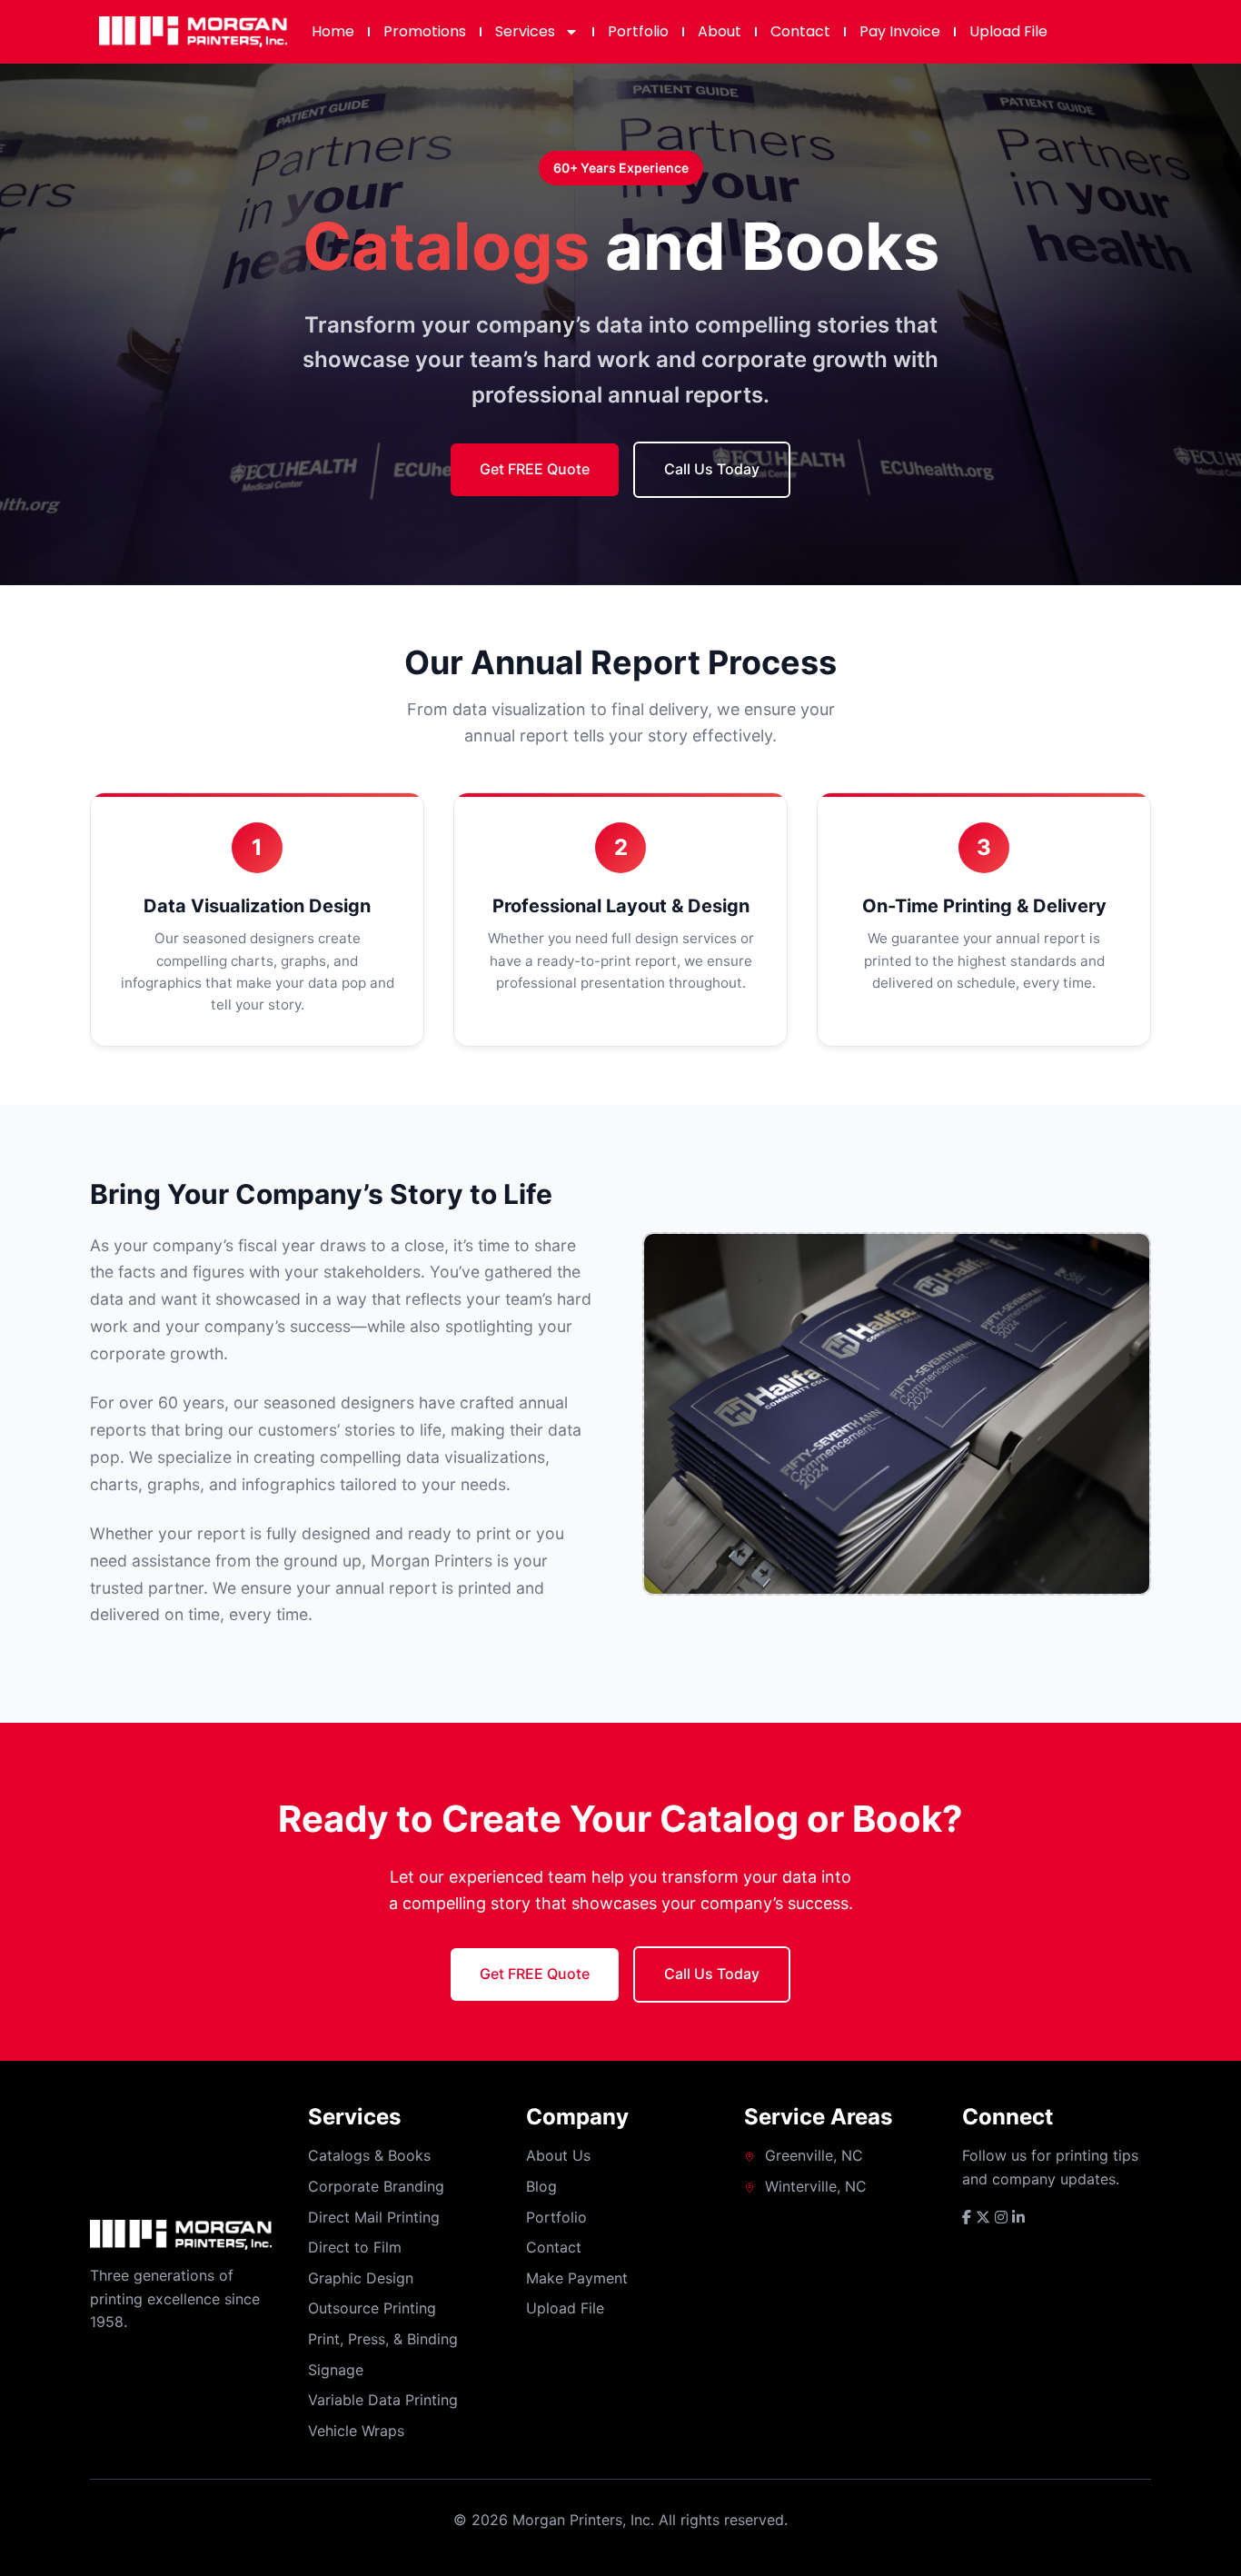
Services (525, 31)
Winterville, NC (816, 2186)
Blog (541, 2186)
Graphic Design (361, 2278)
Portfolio (638, 31)
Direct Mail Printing (374, 2217)
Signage (336, 2370)
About (720, 31)
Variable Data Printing (383, 2400)
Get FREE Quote (535, 469)
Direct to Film (355, 2247)
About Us (558, 2155)
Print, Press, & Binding (383, 2339)
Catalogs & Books (369, 2155)
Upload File (1008, 31)
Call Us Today (712, 469)
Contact (800, 31)
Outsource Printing (372, 2308)
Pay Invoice (900, 31)
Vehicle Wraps (356, 2431)
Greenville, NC (814, 2155)
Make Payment (577, 2278)
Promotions (425, 31)
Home (333, 31)
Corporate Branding (376, 2186)
